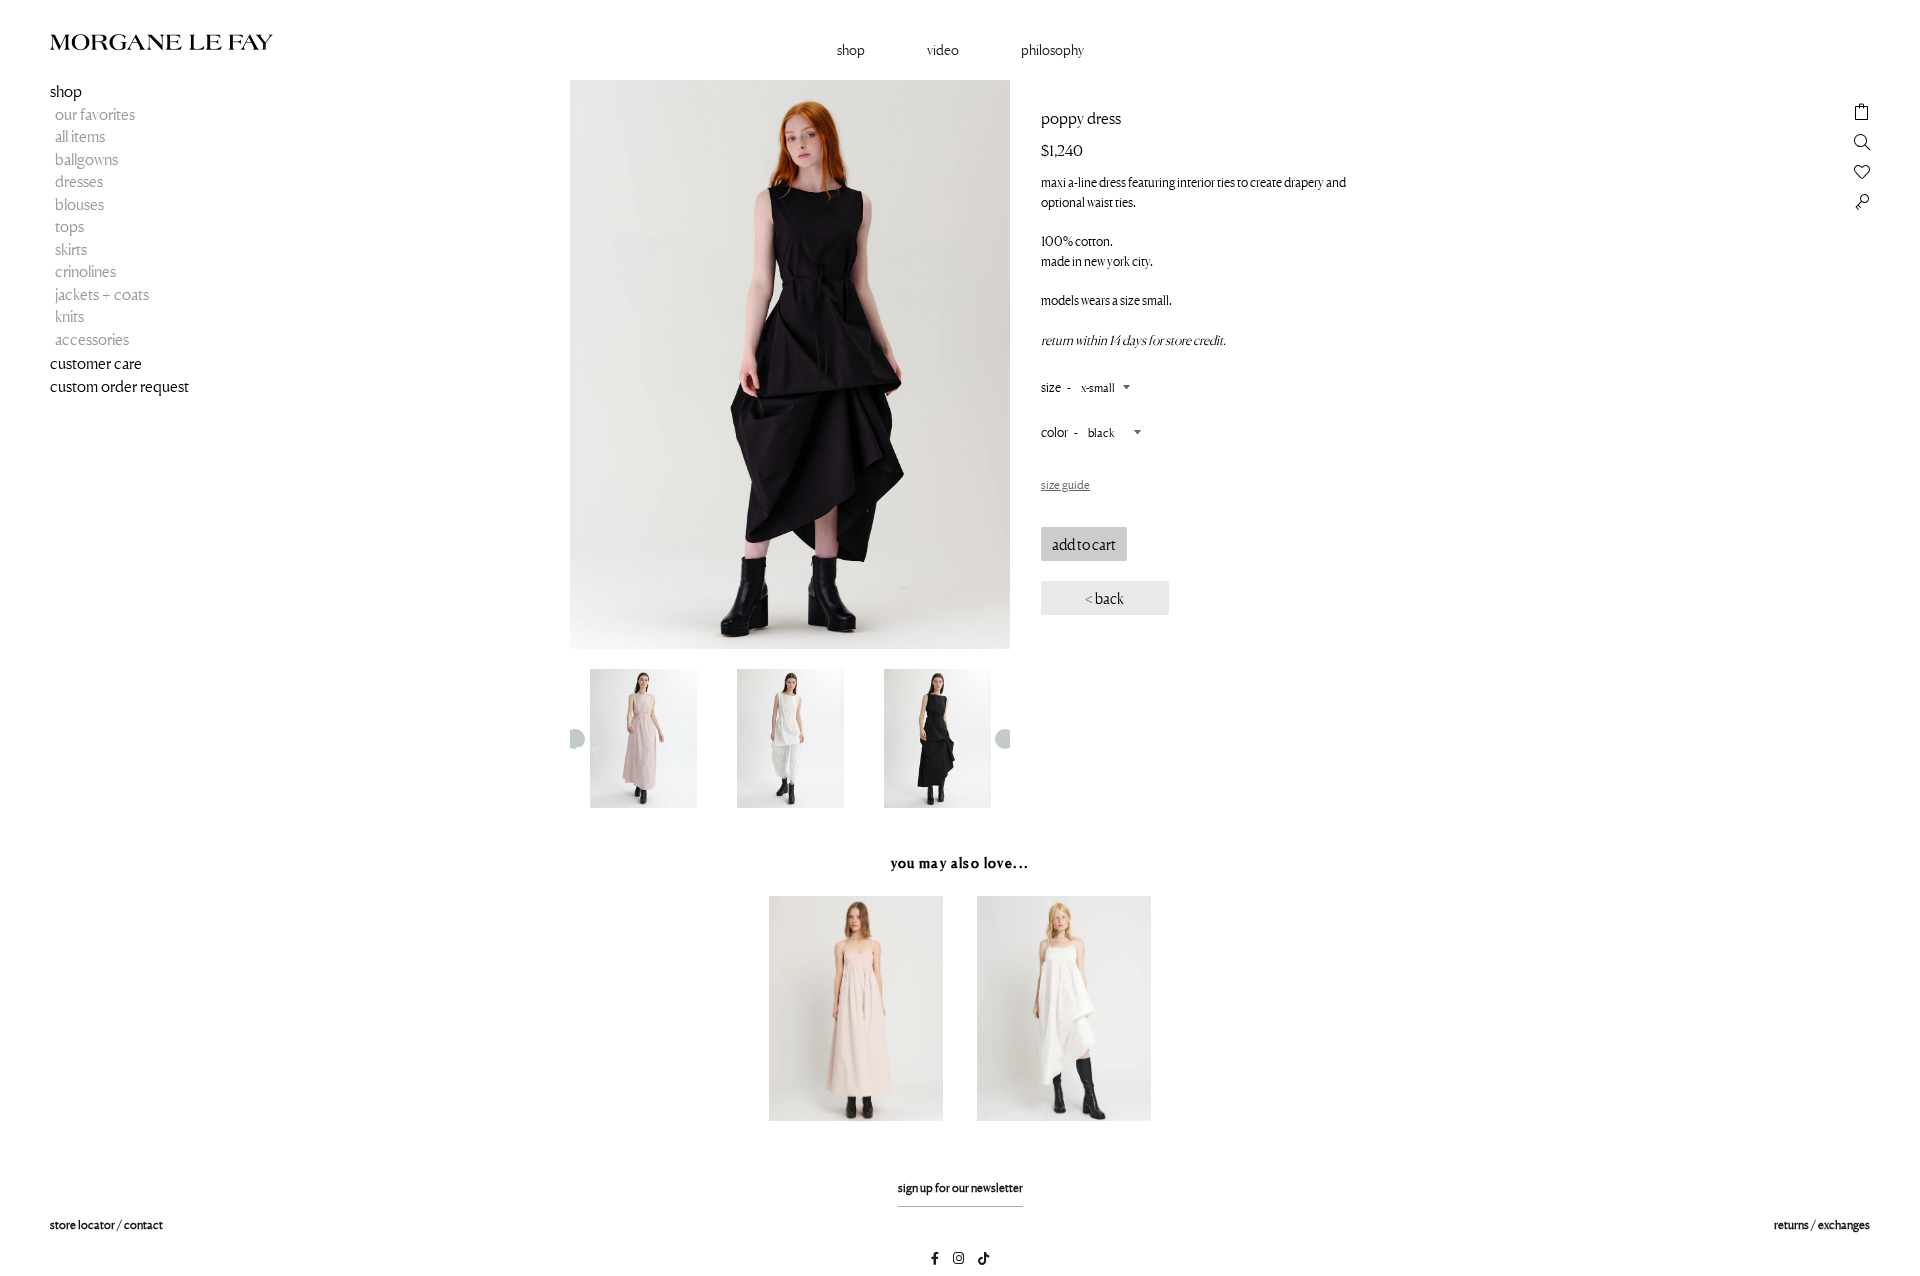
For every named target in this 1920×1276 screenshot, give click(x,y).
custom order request (119, 386)
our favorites (95, 114)
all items (80, 136)
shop (66, 91)
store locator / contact (106, 1224)
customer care (96, 363)
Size (1051, 387)
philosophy (1052, 49)
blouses (79, 204)
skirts (71, 249)
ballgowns (86, 159)
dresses (79, 181)
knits (69, 316)
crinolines (85, 271)
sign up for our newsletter (960, 1187)
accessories (92, 339)
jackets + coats (102, 294)
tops (69, 226)
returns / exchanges (1822, 1224)
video (943, 49)
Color (1054, 432)
